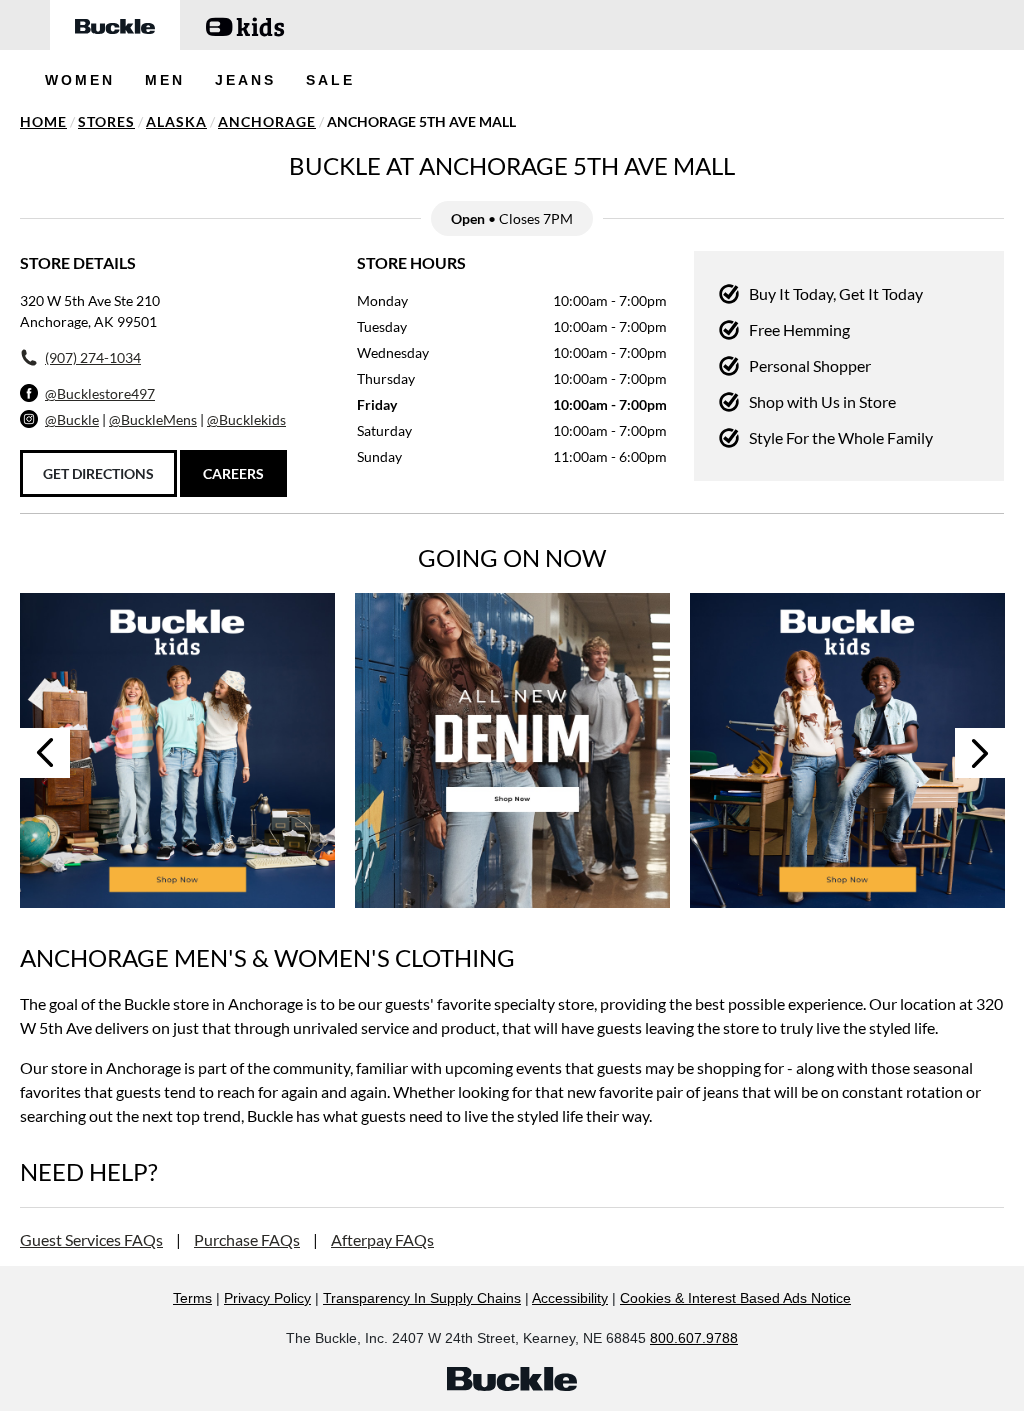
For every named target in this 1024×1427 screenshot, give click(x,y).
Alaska (176, 121)
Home (43, 121)
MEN (165, 80)
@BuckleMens (153, 419)
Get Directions (98, 473)
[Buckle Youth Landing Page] (245, 25)
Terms (192, 1298)
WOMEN (80, 80)
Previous (45, 753)
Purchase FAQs (247, 1239)
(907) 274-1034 (93, 357)
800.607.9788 (694, 1338)
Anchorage (267, 121)
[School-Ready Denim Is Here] (847, 750)
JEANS (245, 80)
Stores (106, 121)
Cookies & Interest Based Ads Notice (735, 1298)
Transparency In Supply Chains (422, 1298)
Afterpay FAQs (382, 1239)
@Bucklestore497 (100, 393)
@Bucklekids (246, 419)
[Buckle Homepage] (115, 25)
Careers (233, 473)
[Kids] (177, 750)
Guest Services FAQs (91, 1239)
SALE (330, 80)
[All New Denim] (512, 750)
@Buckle (72, 419)
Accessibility (570, 1298)
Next (980, 753)
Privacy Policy (267, 1298)
